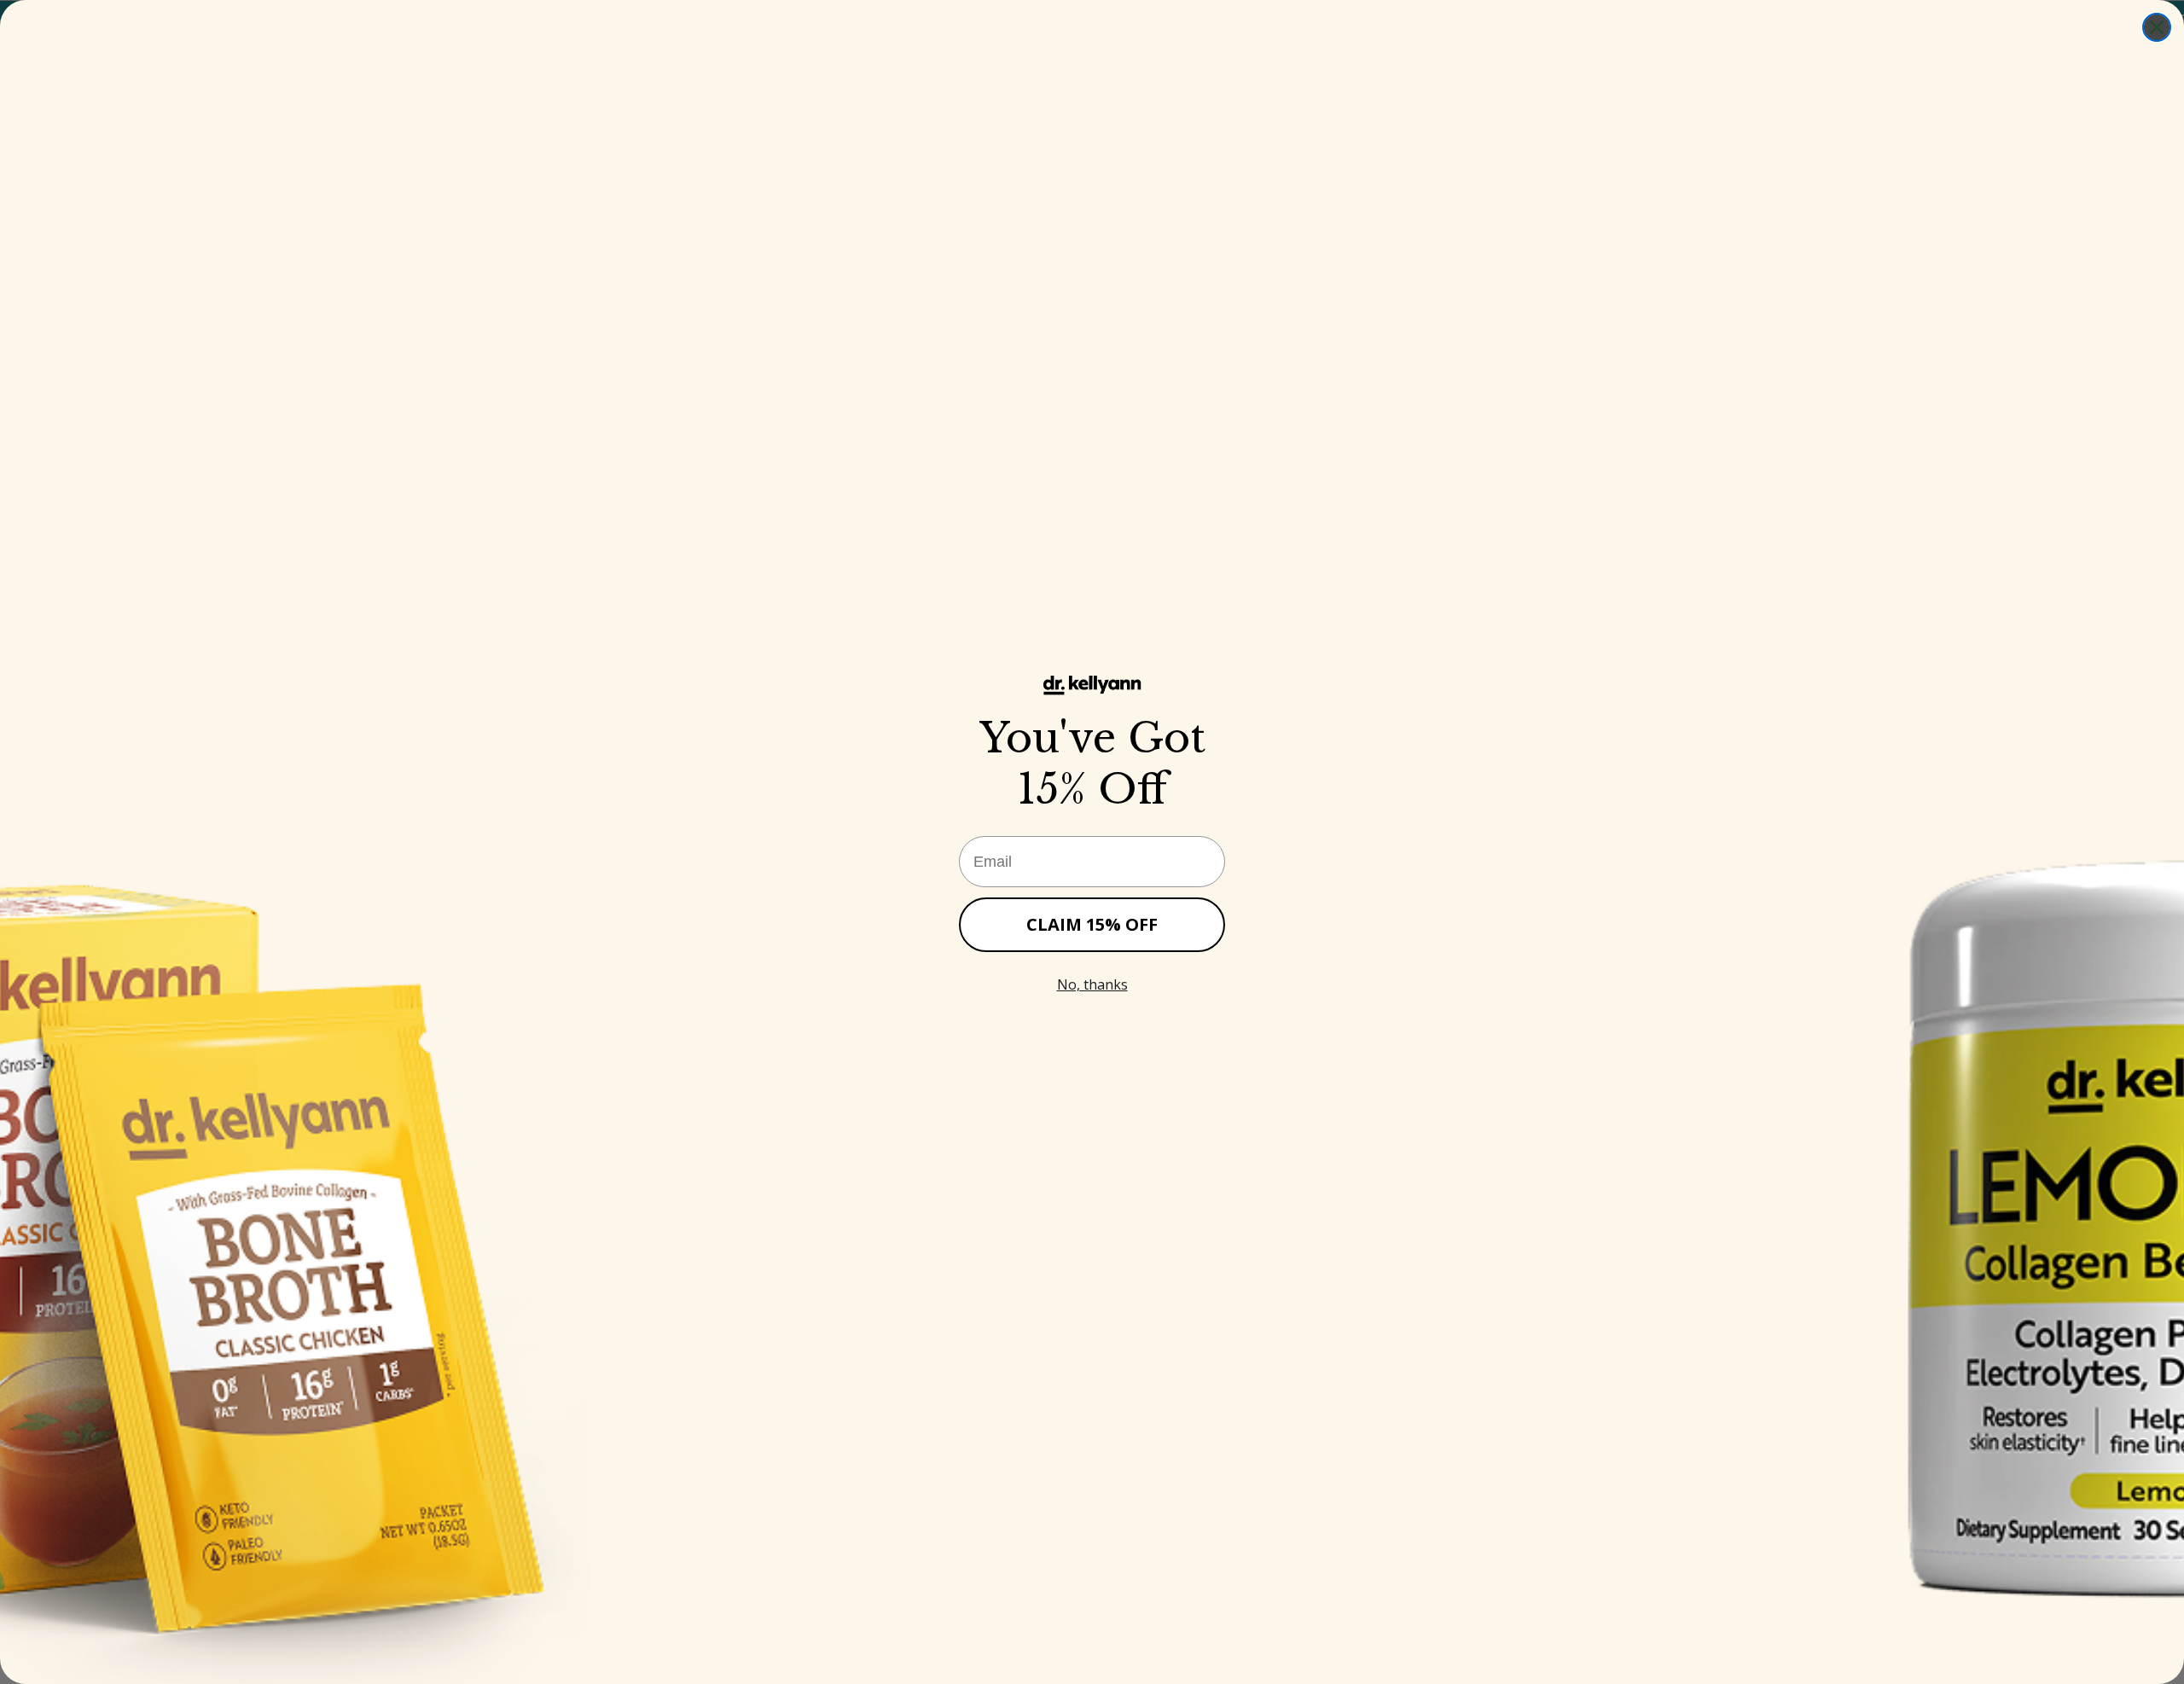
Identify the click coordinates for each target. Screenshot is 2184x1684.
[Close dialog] (2157, 27)
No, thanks (1092, 984)
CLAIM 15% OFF (1092, 924)
